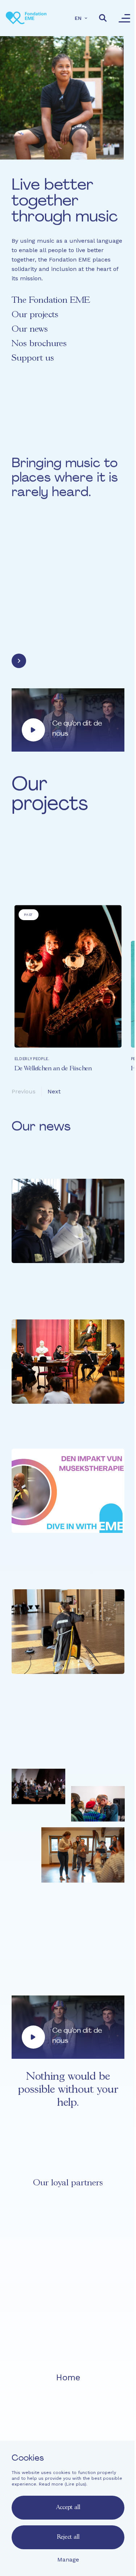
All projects (37, 871)
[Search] (103, 18)
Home (68, 2377)
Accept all (68, 2507)
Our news (30, 329)
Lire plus (75, 2484)
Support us (33, 358)
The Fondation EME (51, 300)
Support (68, 2430)
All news (34, 1733)
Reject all (68, 2537)
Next (54, 1091)
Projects (68, 2403)
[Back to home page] (26, 18)
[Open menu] (124, 18)
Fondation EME (68, 2390)
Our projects (35, 315)
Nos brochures (39, 344)
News (68, 2416)
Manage (68, 2560)
